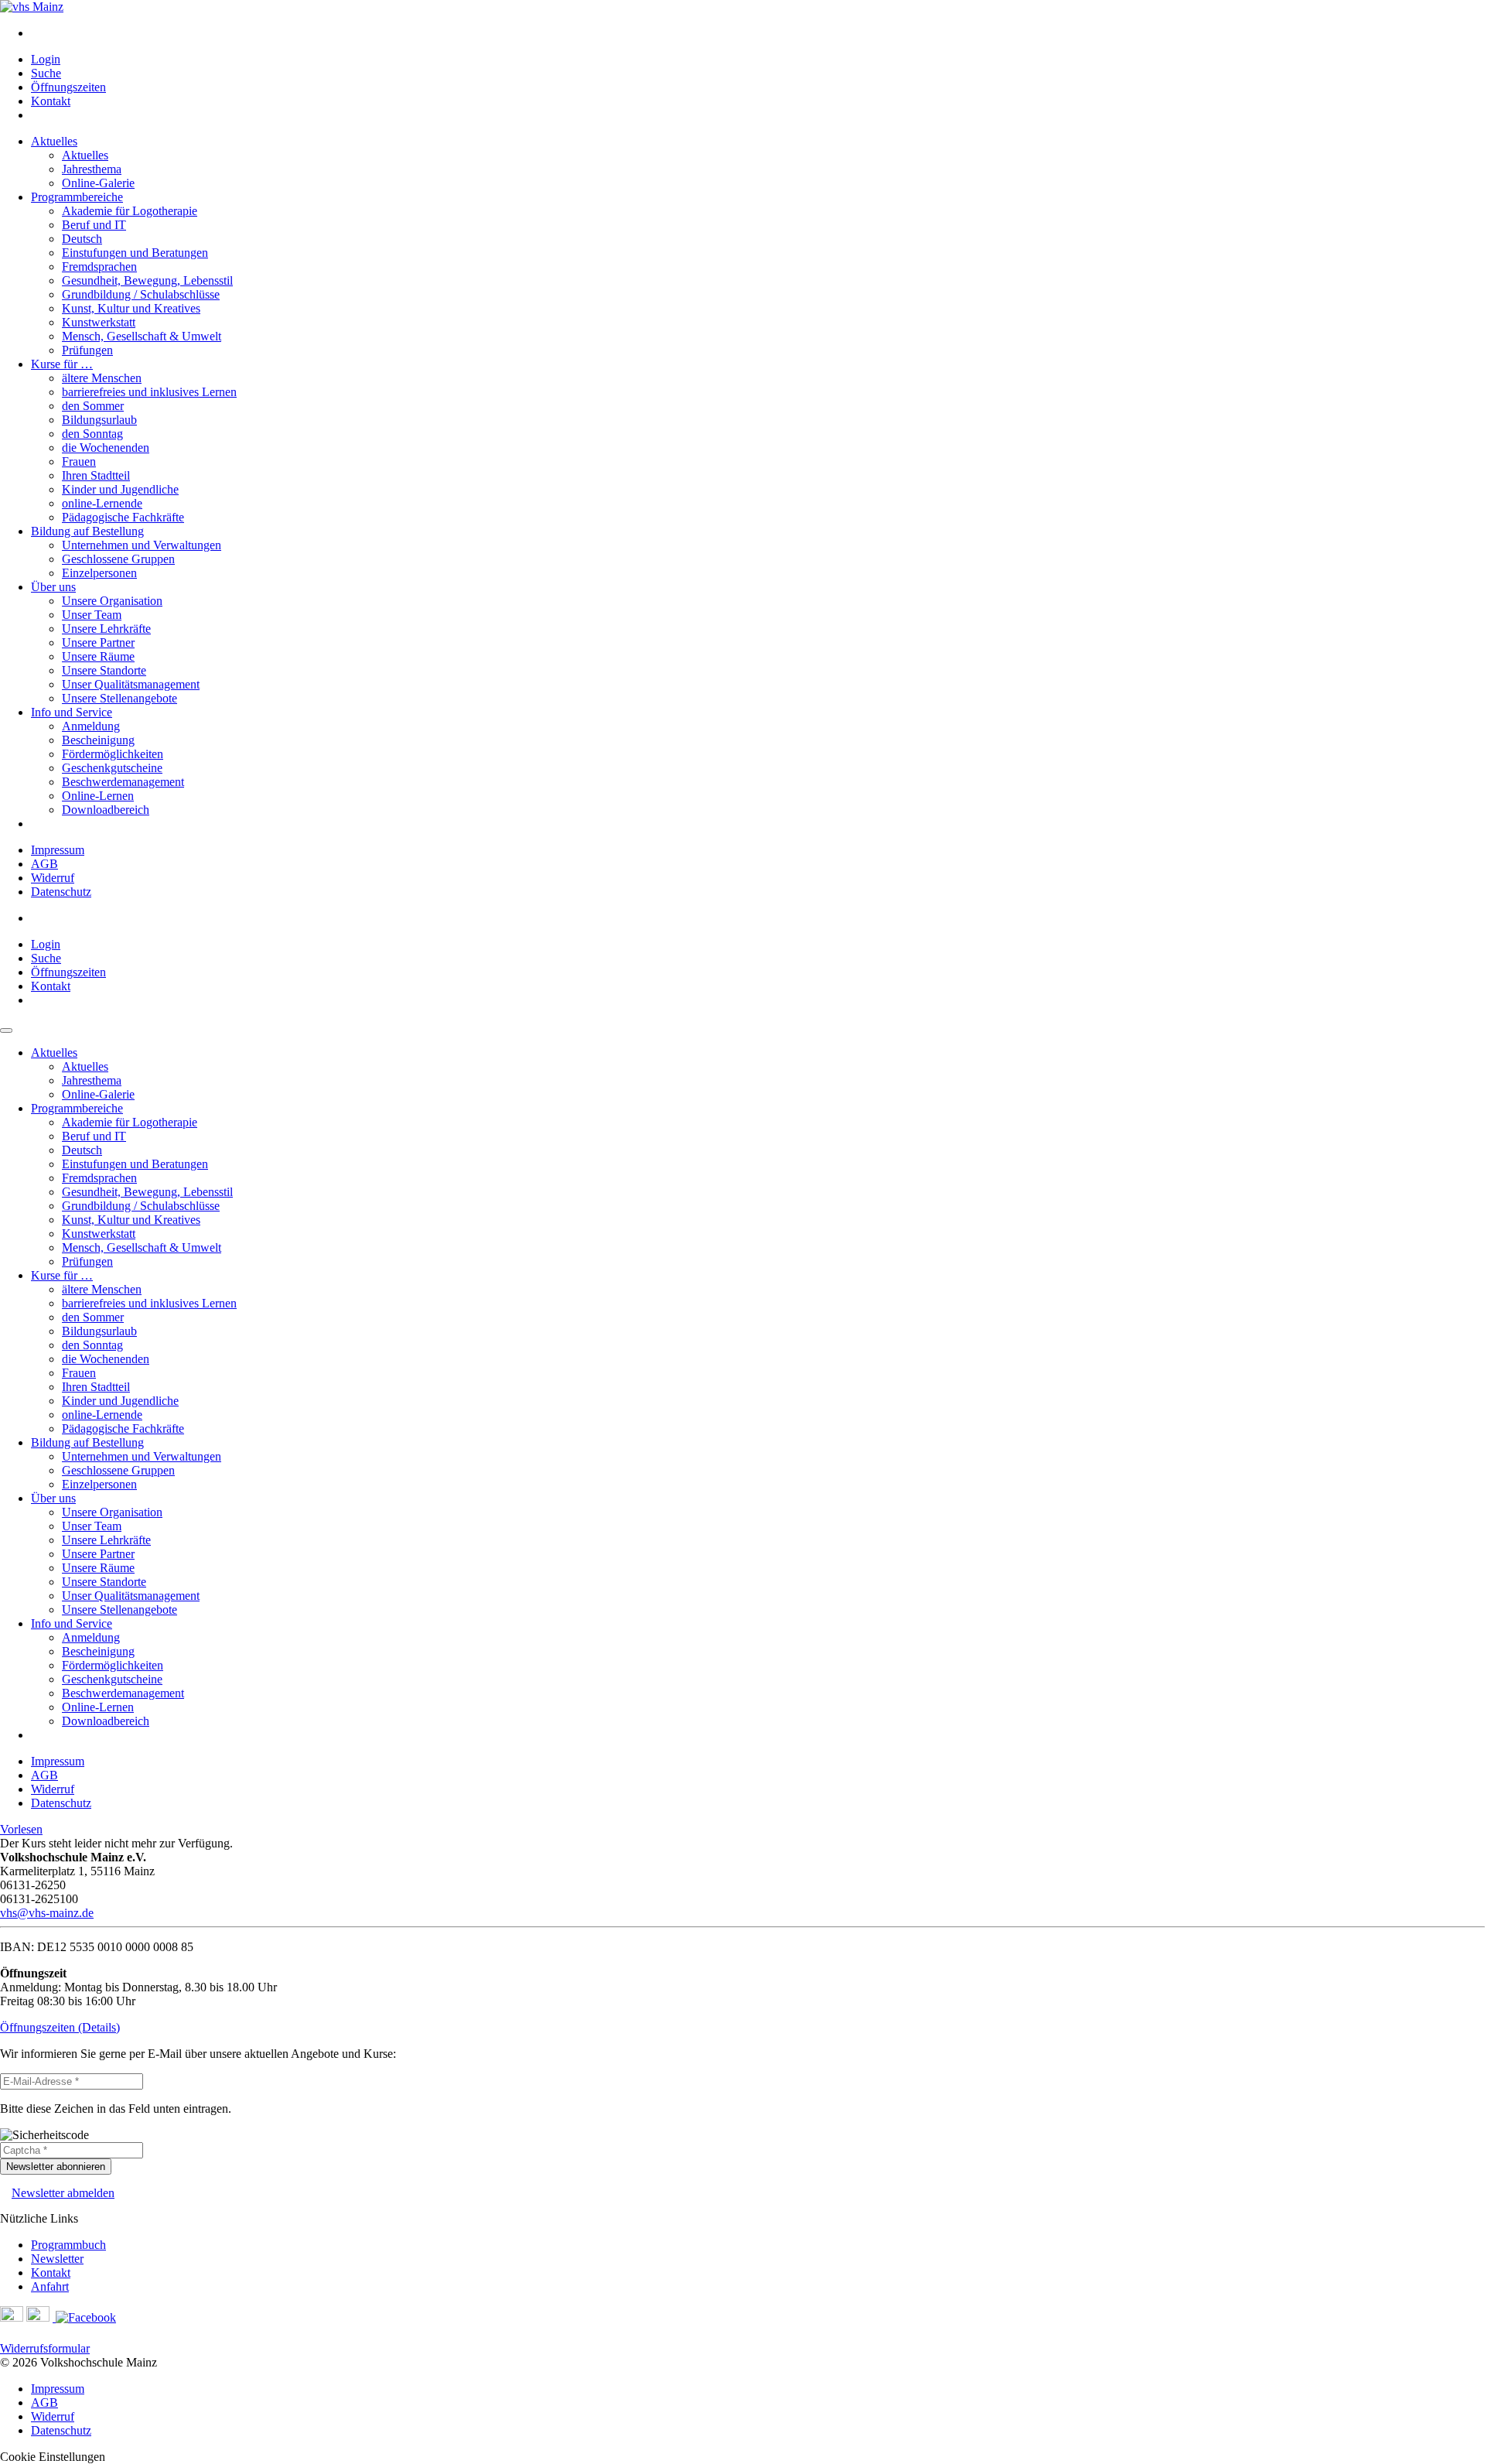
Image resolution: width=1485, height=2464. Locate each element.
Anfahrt (50, 2286)
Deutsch (82, 239)
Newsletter (57, 2259)
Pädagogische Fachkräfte (123, 517)
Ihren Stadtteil (96, 475)
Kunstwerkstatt (99, 322)
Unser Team (92, 615)
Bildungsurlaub (99, 420)
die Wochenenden (106, 448)
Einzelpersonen (99, 573)
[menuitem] (758, 33)
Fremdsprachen (99, 267)
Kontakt (51, 101)
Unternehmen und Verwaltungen (142, 545)
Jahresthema (92, 169)
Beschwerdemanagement (123, 782)
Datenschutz (61, 892)
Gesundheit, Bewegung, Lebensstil (147, 280)
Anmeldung (91, 726)
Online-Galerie (98, 183)
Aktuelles (54, 141)
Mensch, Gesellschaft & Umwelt (142, 336)
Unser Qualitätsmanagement (131, 684)
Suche (46, 73)
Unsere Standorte (104, 670)
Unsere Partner (98, 642)
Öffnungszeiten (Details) (60, 2027)
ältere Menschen (102, 378)
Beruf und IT (94, 225)
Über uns (53, 587)
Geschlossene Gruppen (118, 559)
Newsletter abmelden (63, 2193)
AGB (44, 864)
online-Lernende (102, 503)
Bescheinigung (98, 740)
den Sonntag (92, 434)
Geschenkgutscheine (112, 768)
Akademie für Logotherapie (130, 211)
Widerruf (53, 878)
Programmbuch (68, 2245)
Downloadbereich (106, 810)
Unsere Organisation (112, 601)
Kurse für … (62, 364)
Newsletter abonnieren (56, 2167)
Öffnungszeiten (68, 87)
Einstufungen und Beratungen (135, 253)
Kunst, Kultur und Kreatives (131, 308)
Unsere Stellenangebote (119, 698)
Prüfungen (87, 350)
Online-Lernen (98, 796)
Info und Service (72, 712)
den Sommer (93, 406)
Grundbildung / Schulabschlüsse (141, 294)
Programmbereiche (77, 197)
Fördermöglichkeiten (113, 754)
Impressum (58, 850)
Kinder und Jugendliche (120, 489)
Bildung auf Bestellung (87, 531)
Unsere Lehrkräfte (106, 629)
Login (46, 59)
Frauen (79, 461)
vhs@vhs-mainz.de (47, 1913)
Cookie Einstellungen (53, 2457)
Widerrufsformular (45, 2348)
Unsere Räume (98, 656)
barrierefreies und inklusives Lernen (149, 392)
